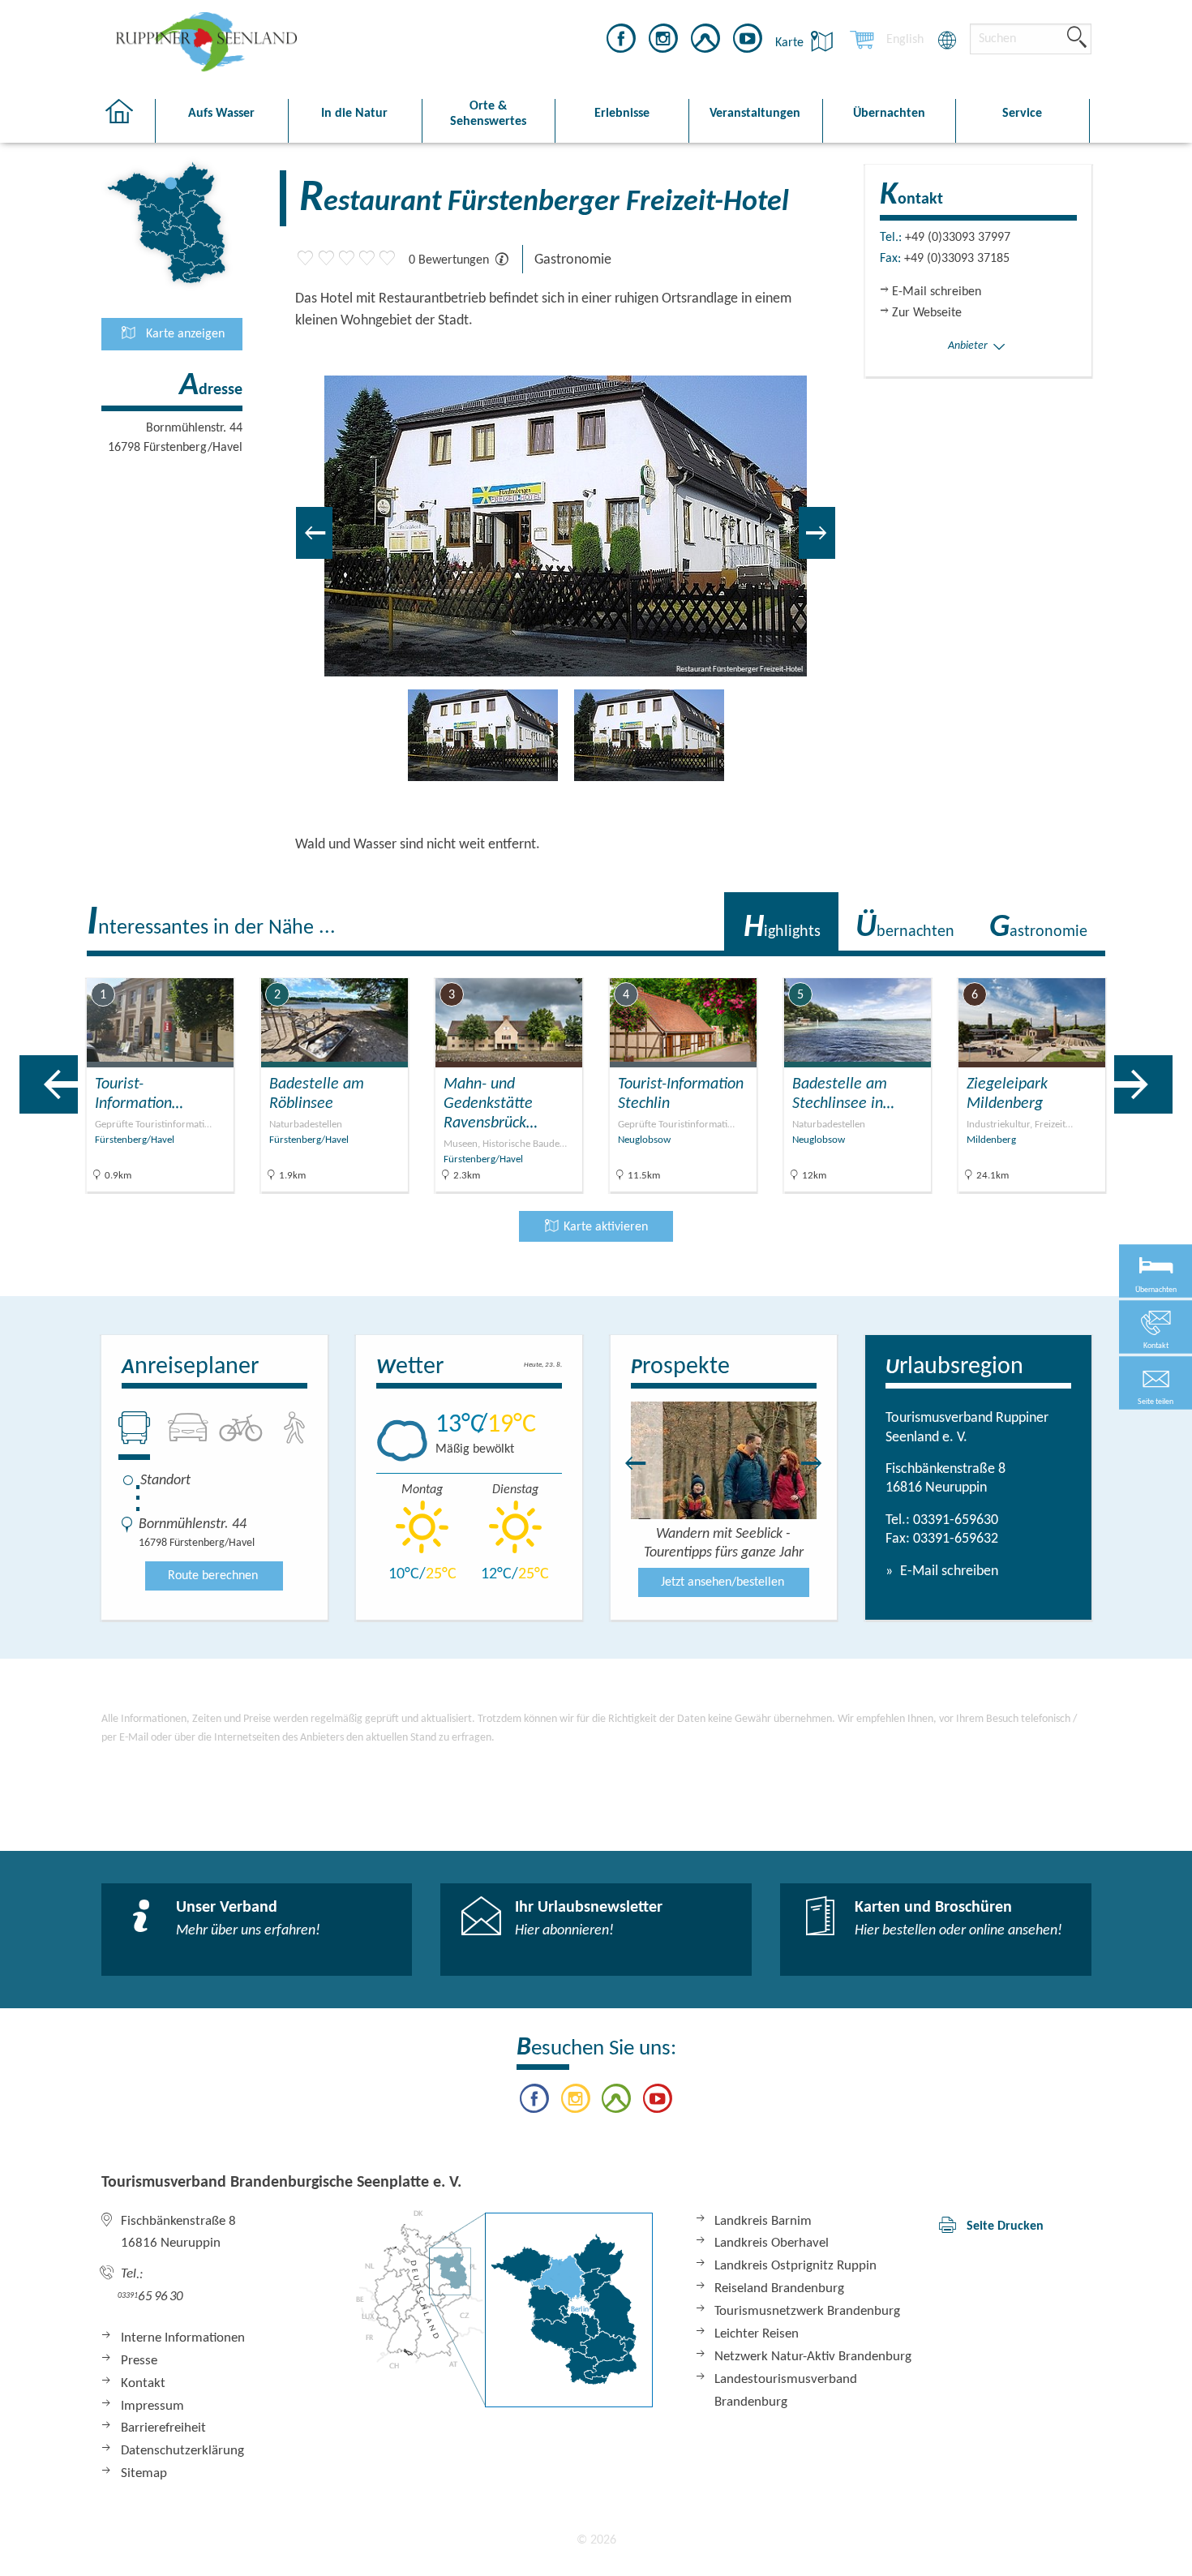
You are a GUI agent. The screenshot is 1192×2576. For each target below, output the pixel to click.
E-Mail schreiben (948, 1571)
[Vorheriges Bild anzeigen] (314, 533)
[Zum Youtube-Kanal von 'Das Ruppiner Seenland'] (748, 41)
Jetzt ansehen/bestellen (722, 1582)
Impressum (152, 2406)
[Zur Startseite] (128, 121)
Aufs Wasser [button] (221, 114)
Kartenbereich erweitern (1098, 965)
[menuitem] (905, 40)
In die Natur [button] (354, 114)
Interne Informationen (183, 2338)
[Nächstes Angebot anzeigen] (1143, 1084)
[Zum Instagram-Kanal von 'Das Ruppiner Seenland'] (663, 41)
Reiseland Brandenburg (779, 2288)
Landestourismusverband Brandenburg (786, 2391)
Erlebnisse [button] (622, 114)
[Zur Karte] (504, 2309)
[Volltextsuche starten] (1077, 38)
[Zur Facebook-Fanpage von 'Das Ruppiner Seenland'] (621, 41)
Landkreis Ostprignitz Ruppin (795, 2266)
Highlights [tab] (782, 928)
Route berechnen (213, 1576)
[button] (1156, 1383)
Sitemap (144, 2473)
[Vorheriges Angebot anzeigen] (49, 1084)
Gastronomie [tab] (1038, 928)
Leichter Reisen (757, 2334)
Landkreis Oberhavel (772, 2243)
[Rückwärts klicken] (628, 1463)
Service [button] (1022, 114)
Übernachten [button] (889, 114)
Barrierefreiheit (163, 2428)
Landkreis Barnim (763, 2221)
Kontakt (143, 2383)
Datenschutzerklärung (182, 2451)
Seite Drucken (1005, 2226)
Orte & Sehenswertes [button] (488, 114)
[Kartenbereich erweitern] (1176, 966)
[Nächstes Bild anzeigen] (817, 533)
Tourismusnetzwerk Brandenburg (807, 2311)
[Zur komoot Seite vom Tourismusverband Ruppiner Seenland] (705, 41)
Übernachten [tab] (905, 928)
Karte (791, 43)
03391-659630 (956, 1520)
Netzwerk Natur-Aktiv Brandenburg (813, 2357)
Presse (139, 2361)
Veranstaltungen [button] (755, 114)
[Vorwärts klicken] (820, 1463)
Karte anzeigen (184, 334)
